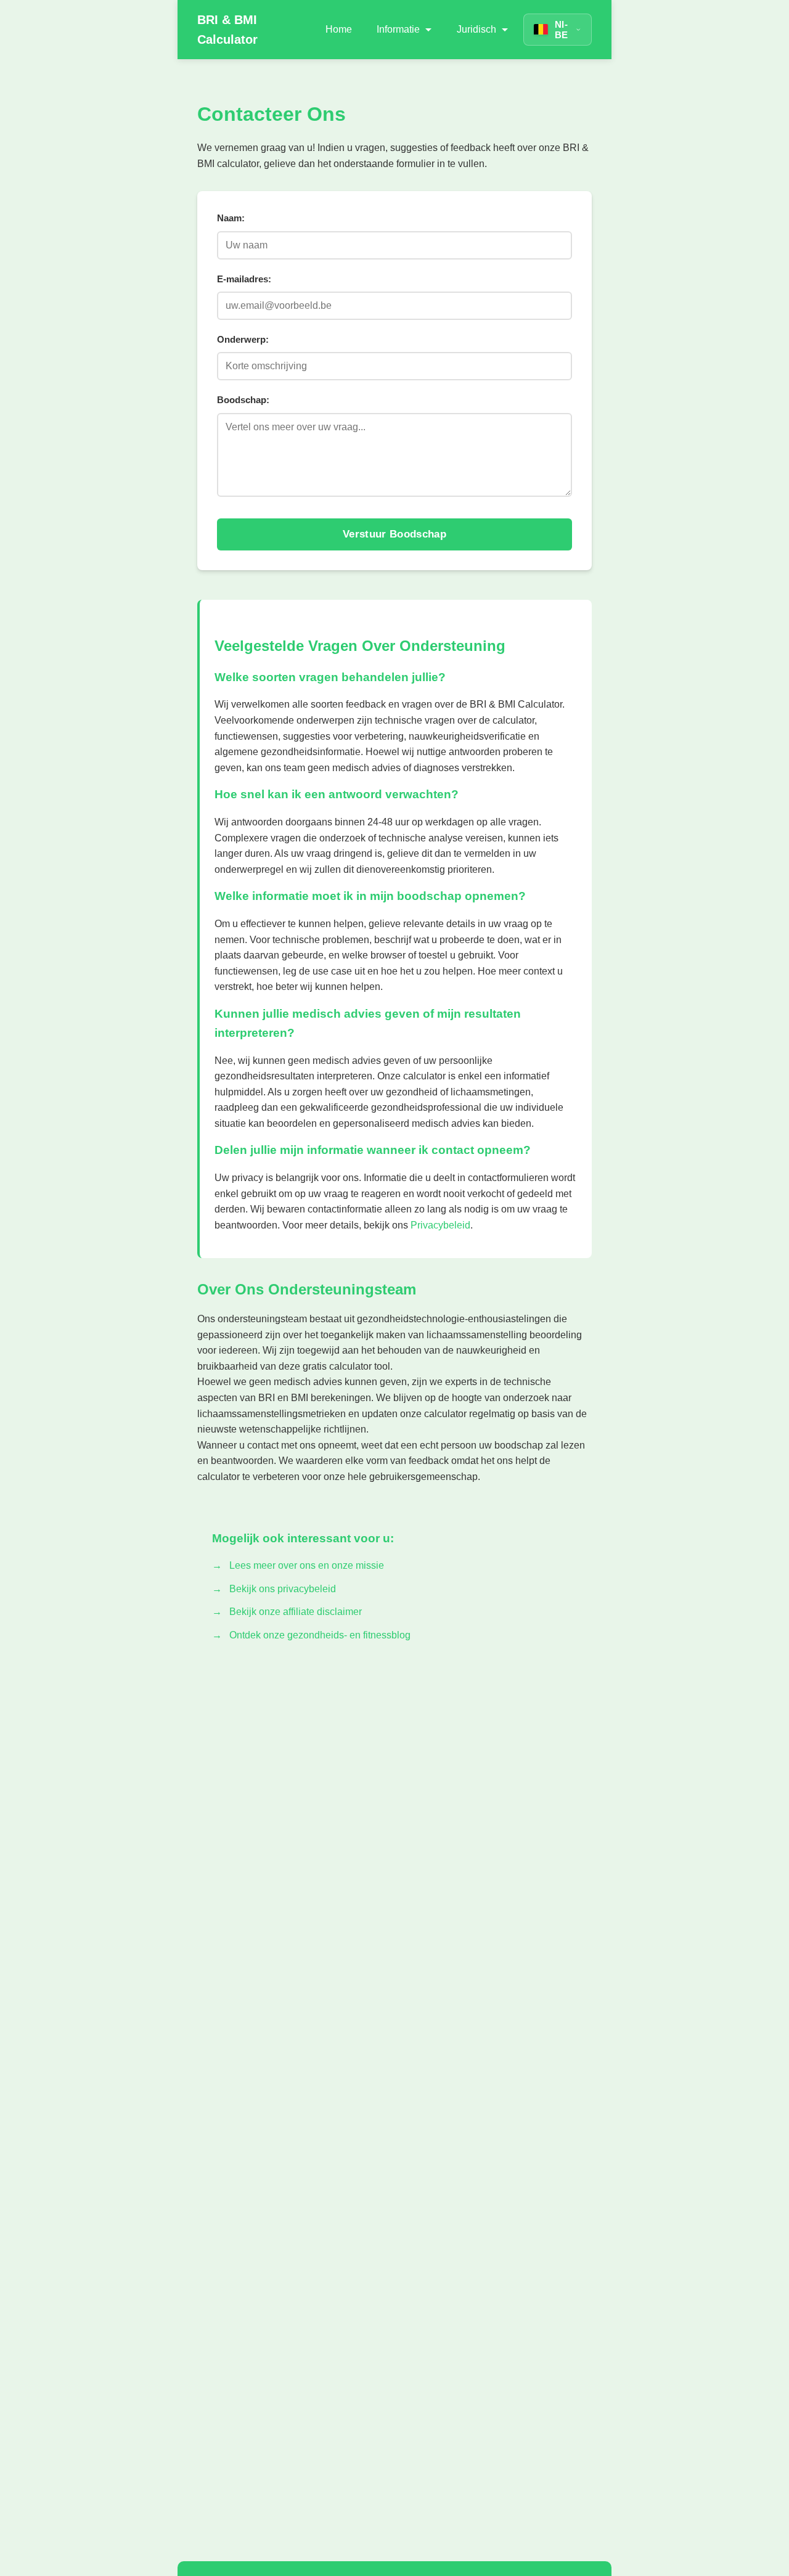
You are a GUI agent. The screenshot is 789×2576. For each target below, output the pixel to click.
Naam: (231, 218)
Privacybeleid (440, 1225)
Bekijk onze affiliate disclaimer (296, 1612)
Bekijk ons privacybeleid (283, 1589)
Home (339, 29)
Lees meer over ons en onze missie (307, 1565)
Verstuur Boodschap (394, 534)
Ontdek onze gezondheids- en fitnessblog (320, 1635)
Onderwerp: (243, 339)
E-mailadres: (244, 279)
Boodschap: (243, 400)
